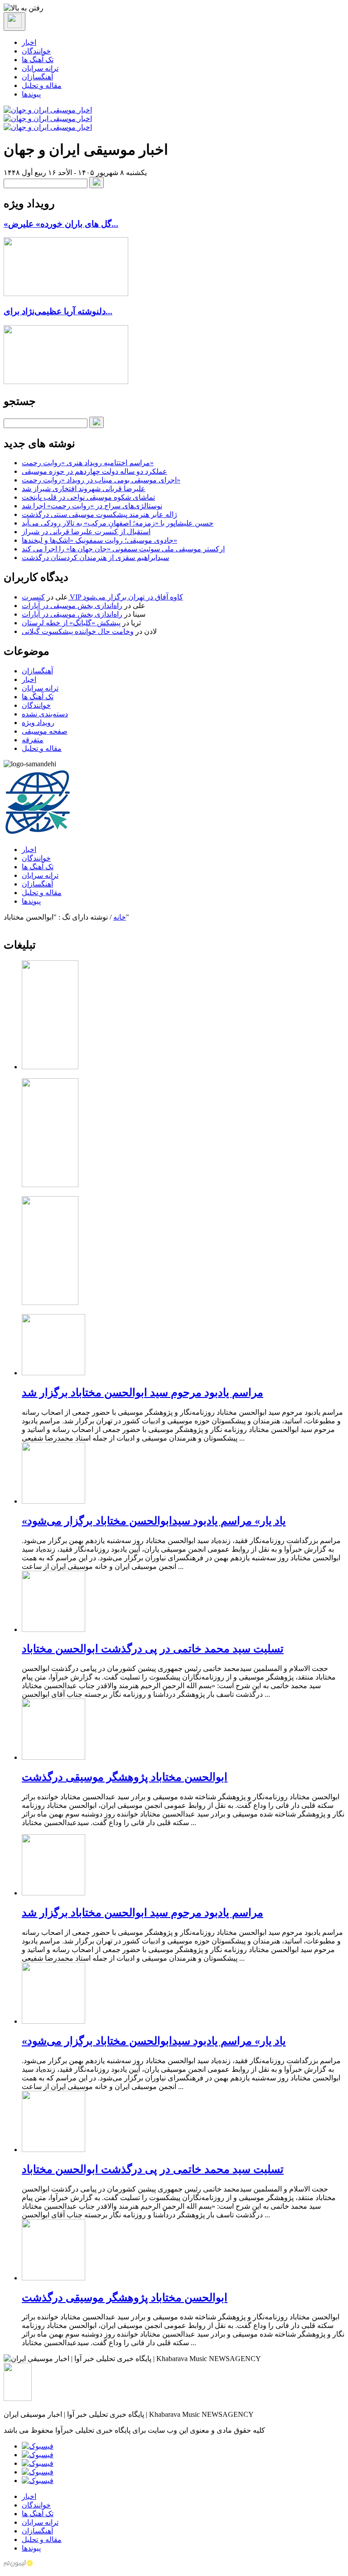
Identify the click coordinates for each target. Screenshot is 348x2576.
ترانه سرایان (40, 68)
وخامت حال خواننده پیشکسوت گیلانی (78, 631)
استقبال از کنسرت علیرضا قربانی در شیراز (86, 532)
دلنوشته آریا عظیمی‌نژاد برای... (58, 311)
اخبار (29, 42)
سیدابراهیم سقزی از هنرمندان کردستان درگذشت (95, 558)
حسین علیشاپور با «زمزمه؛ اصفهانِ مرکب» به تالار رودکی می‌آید (118, 523)
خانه (120, 917)
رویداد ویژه (38, 723)
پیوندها (31, 94)
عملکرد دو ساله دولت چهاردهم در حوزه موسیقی (94, 471)
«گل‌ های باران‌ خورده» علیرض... (61, 224)
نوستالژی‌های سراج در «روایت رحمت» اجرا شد (92, 506)
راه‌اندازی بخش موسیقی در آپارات (72, 606)
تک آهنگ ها (38, 60)
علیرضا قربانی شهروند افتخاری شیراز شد (84, 489)
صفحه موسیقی (45, 731)
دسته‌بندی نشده (45, 714)
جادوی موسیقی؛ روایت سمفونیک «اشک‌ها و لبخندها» (99, 540)
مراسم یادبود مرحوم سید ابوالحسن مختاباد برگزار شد (143, 1393)
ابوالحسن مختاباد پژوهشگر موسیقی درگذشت (125, 1777)
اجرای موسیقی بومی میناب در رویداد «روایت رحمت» (101, 480)
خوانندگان (36, 51)
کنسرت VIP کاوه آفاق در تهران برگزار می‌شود (102, 597)
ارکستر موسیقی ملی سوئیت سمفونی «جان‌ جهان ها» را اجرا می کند (123, 549)
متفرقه (33, 740)
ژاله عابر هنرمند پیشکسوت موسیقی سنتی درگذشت (99, 514)
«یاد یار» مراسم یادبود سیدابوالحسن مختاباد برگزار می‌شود (154, 1521)
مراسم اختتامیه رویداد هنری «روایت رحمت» (88, 463)
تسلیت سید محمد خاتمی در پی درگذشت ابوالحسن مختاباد (153, 1649)
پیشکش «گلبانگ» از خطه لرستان (71, 623)
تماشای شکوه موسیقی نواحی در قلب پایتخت (88, 497)
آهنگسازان (37, 77)
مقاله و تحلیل (42, 85)
